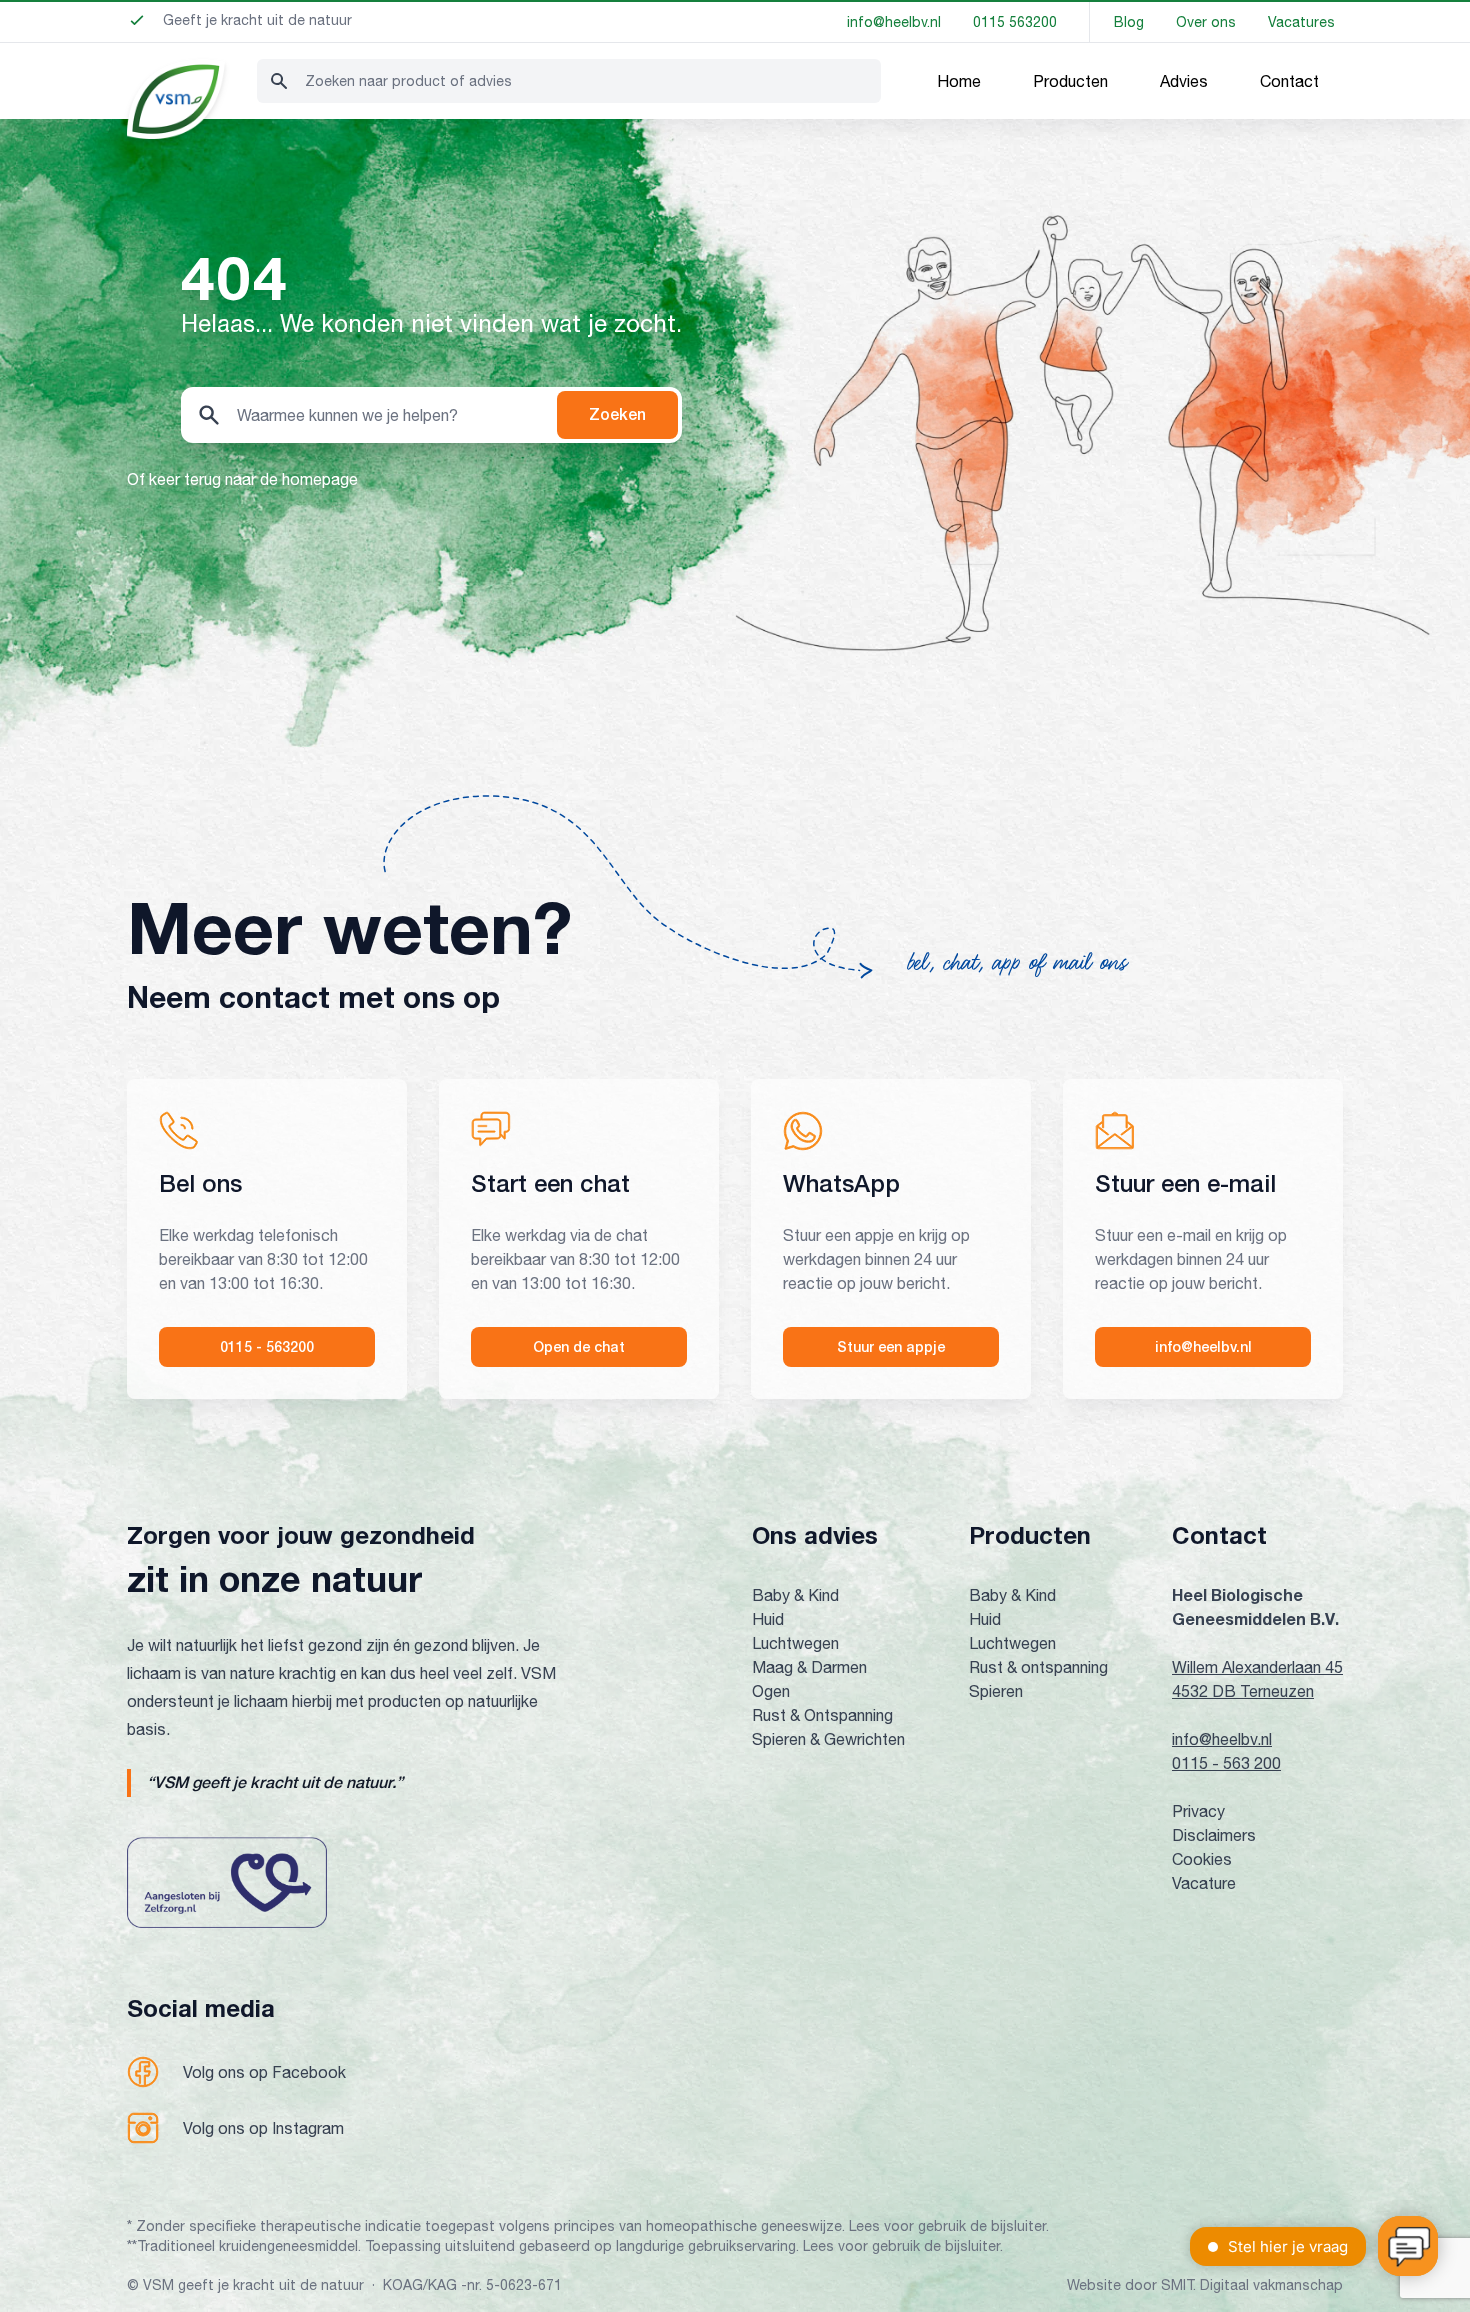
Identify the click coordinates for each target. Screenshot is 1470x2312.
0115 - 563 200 (1226, 1763)
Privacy (1198, 1811)
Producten (1070, 81)
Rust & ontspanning (1038, 1667)
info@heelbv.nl (894, 22)
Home (959, 81)
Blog (1129, 22)
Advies (1184, 81)
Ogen (771, 1691)
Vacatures (1301, 22)
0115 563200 (1015, 22)
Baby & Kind (795, 1595)
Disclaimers (1214, 1835)
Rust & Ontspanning (822, 1715)
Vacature (1204, 1883)
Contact (1289, 81)
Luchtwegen (795, 1643)
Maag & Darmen (809, 1667)
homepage (320, 479)
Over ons (1206, 22)
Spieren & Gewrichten (828, 1739)
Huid (768, 1619)
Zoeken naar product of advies (408, 81)
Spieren (996, 1691)
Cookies (1202, 1859)
